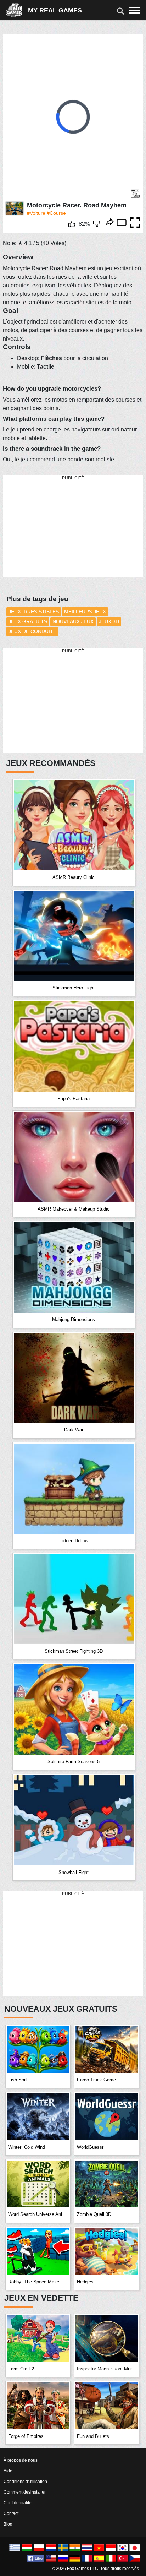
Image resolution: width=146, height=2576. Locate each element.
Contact (11, 2513)
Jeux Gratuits (28, 621)
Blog (8, 2524)
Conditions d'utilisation (25, 2482)
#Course (56, 213)
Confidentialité (18, 2503)
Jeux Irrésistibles (34, 612)
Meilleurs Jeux (85, 612)
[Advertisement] (56, 527)
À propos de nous (21, 2460)
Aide (8, 2471)
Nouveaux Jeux (73, 621)
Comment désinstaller (25, 2492)
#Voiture (36, 213)
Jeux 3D (109, 621)
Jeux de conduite (32, 631)
